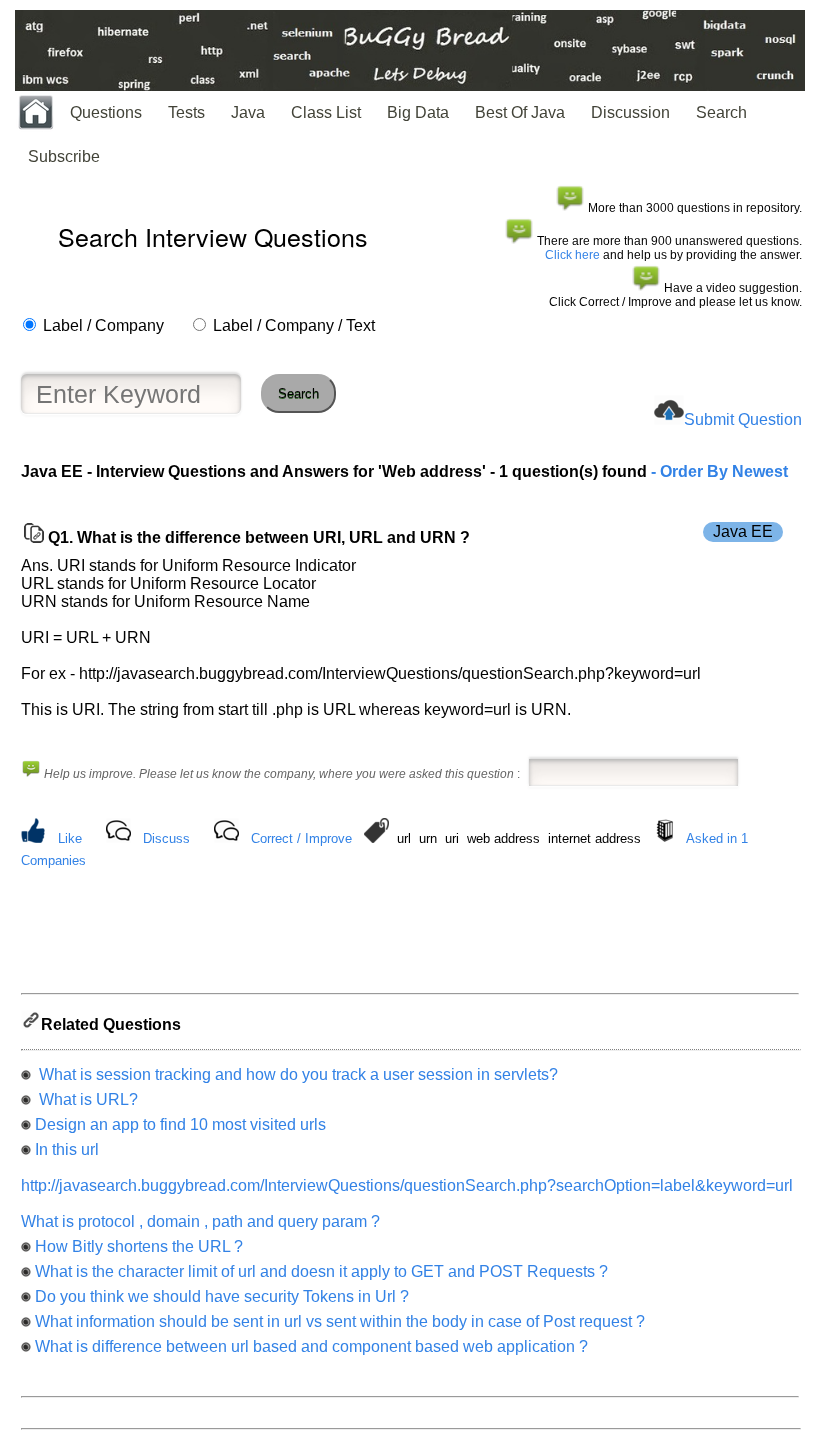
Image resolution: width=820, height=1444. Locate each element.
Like (70, 838)
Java (248, 112)
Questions (106, 112)
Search (721, 112)
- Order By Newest (717, 471)
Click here (572, 255)
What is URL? (86, 1099)
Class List (326, 112)
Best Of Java (520, 112)
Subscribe (64, 156)
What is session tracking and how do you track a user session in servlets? (296, 1074)
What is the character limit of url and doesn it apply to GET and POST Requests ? (321, 1271)
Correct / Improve (301, 838)
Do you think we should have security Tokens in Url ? (222, 1296)
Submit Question (743, 419)
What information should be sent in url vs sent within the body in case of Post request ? (340, 1321)
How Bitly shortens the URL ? (139, 1246)
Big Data (418, 112)
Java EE (743, 531)
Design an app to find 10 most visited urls (180, 1124)
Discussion (630, 112)
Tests (186, 112)
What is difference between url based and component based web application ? (311, 1346)
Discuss (166, 838)
